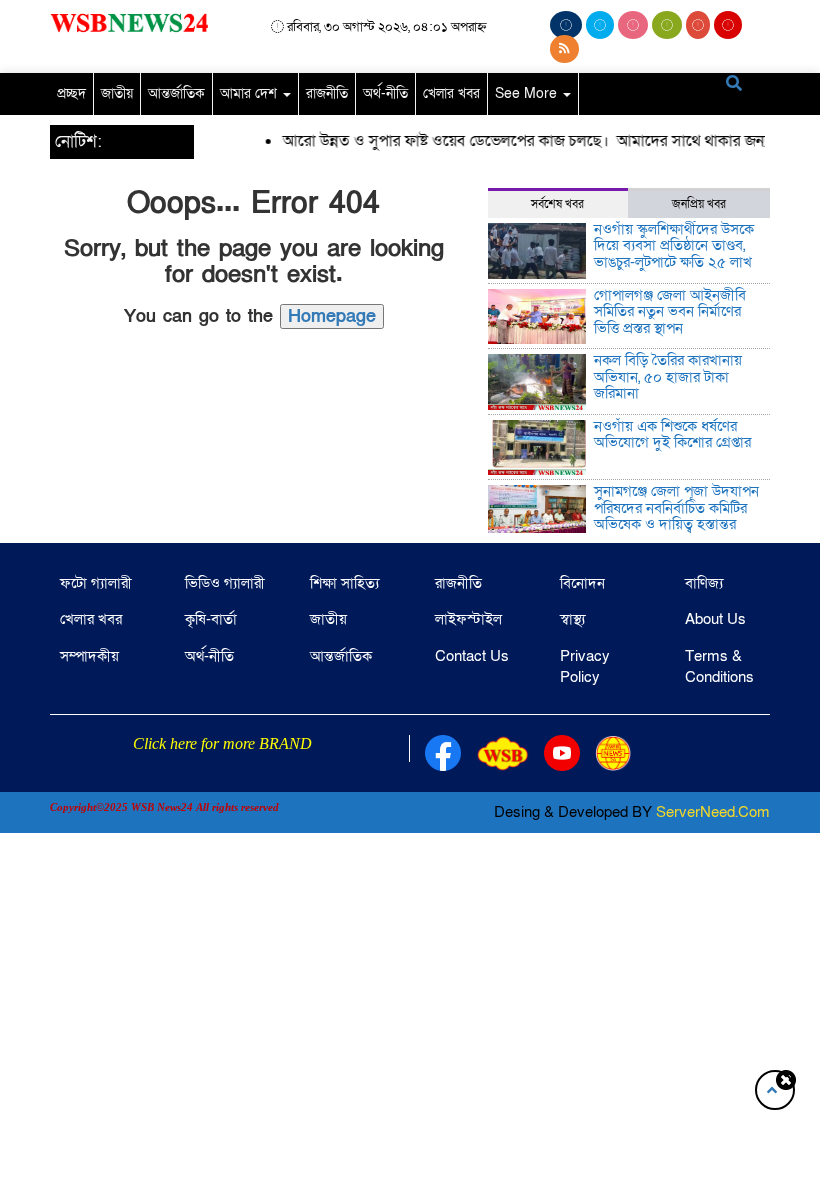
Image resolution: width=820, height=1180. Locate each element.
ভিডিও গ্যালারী (225, 583)
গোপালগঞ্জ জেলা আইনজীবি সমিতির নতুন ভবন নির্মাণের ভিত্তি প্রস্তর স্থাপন (670, 311)
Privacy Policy (585, 666)
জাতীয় (117, 93)
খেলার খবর (451, 93)
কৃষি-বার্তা (211, 619)
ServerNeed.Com (713, 812)
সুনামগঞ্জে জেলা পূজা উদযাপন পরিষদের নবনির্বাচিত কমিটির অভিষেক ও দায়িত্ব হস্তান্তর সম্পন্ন (676, 516)
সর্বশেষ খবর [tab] (557, 204)
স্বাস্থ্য (572, 619)
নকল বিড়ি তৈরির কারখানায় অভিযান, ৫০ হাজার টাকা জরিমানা (668, 376)
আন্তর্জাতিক (176, 93)
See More (528, 93)
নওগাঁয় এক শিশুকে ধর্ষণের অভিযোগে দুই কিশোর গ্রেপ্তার (672, 434)
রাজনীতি (327, 93)
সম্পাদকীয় (89, 656)
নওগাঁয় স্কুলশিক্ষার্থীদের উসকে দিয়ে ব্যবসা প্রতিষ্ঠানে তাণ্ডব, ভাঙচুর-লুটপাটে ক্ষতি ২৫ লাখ (674, 245)
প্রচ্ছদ (71, 93)
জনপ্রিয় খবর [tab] (699, 204)
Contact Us (472, 656)
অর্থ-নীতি (385, 93)
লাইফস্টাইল (468, 619)
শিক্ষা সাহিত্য (344, 583)
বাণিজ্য (704, 583)
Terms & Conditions (719, 666)
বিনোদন (582, 583)
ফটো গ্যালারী (96, 583)
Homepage (332, 316)
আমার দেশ (250, 93)
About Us (715, 619)
